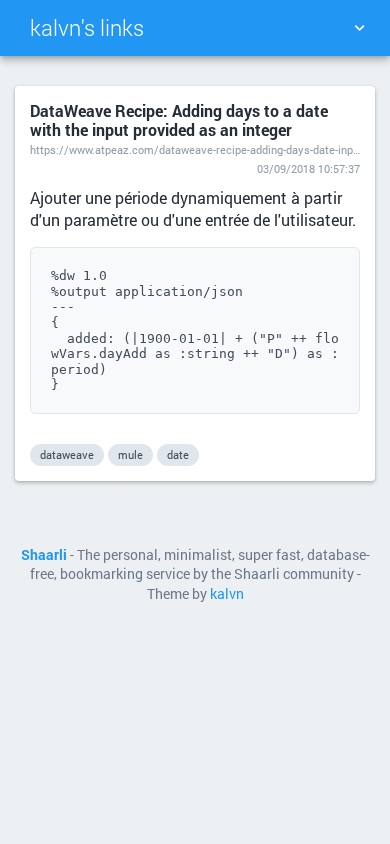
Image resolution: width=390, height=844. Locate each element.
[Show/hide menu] (359, 28)
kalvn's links (87, 27)
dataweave (67, 454)
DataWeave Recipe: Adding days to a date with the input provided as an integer (179, 120)
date (178, 454)
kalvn (227, 594)
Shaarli (44, 555)
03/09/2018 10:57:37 (308, 168)
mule (130, 454)
